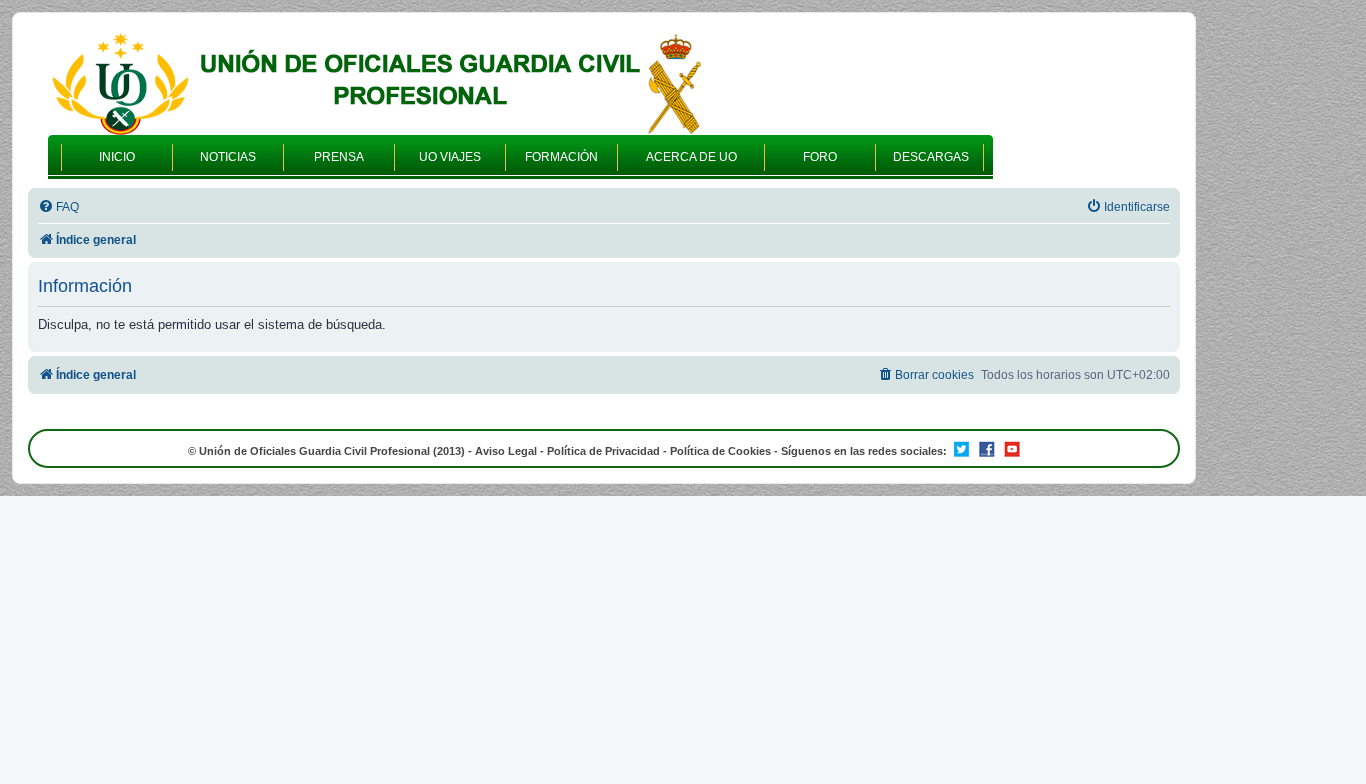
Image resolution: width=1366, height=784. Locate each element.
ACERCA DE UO (691, 157)
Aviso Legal (506, 451)
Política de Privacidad (603, 451)
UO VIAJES (450, 157)
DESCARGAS (931, 157)
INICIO (117, 157)
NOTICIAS (228, 157)
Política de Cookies (720, 451)
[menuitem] (58, 207)
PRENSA (339, 157)
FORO (820, 157)
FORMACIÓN (561, 157)
